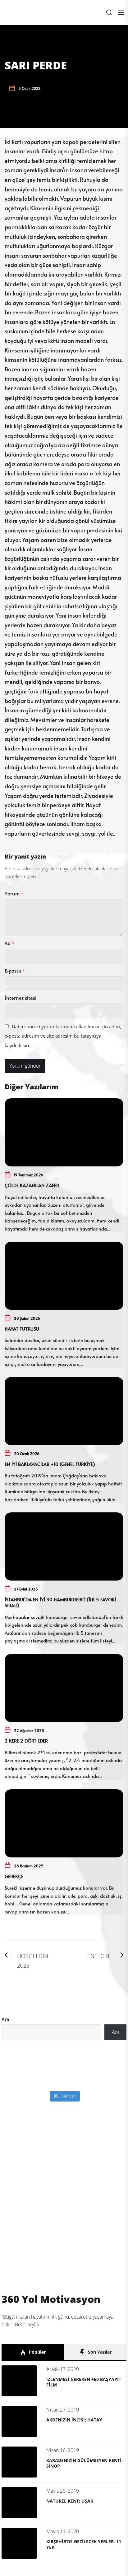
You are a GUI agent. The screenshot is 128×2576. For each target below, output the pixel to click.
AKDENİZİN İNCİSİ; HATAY (74, 2420)
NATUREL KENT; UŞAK (70, 2501)
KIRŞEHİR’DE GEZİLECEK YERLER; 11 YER (84, 2544)
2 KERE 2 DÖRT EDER (26, 1741)
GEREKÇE (14, 1876)
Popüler (37, 2352)
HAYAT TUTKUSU (22, 1329)
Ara (5, 2019)
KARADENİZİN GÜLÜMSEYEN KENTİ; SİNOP (85, 2463)
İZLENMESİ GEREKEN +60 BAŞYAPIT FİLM (84, 2382)
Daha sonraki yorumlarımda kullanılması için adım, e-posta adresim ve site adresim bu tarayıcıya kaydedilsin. (63, 1036)
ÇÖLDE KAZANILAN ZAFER (32, 1185)
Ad (9, 943)
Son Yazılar (99, 2352)
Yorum (14, 894)
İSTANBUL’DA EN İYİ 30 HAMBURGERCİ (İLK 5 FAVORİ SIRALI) (60, 1602)
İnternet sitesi (21, 998)
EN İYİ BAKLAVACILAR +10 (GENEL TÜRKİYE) (50, 1464)
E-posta (15, 971)
